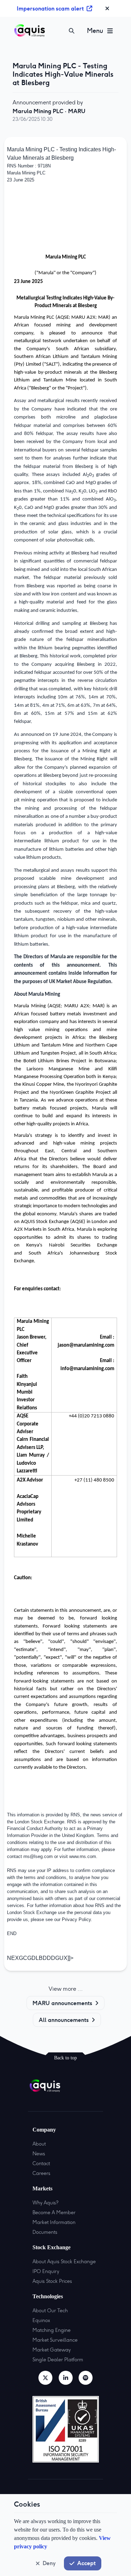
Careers (41, 2173)
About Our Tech (50, 2311)
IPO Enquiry (46, 2271)
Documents (45, 2232)
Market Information (54, 2222)
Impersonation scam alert (50, 8)
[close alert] (107, 8)
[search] (72, 31)
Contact (41, 2163)
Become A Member (54, 2212)
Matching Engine (52, 2330)
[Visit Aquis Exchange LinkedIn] (66, 2378)
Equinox (41, 2320)
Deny (49, 2563)
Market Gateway (52, 2350)
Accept (86, 2563)
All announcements (64, 2020)
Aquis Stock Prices (52, 2281)
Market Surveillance (55, 2340)
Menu (95, 31)
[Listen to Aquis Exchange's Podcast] (86, 2378)
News (39, 2154)
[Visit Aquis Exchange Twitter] (45, 2378)
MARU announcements (62, 2003)
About (39, 2144)
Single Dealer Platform (58, 2360)
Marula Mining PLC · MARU (49, 111)
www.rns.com (83, 1856)
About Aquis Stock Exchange (64, 2261)
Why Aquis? (45, 2203)
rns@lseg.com (38, 1856)
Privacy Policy (76, 1919)
